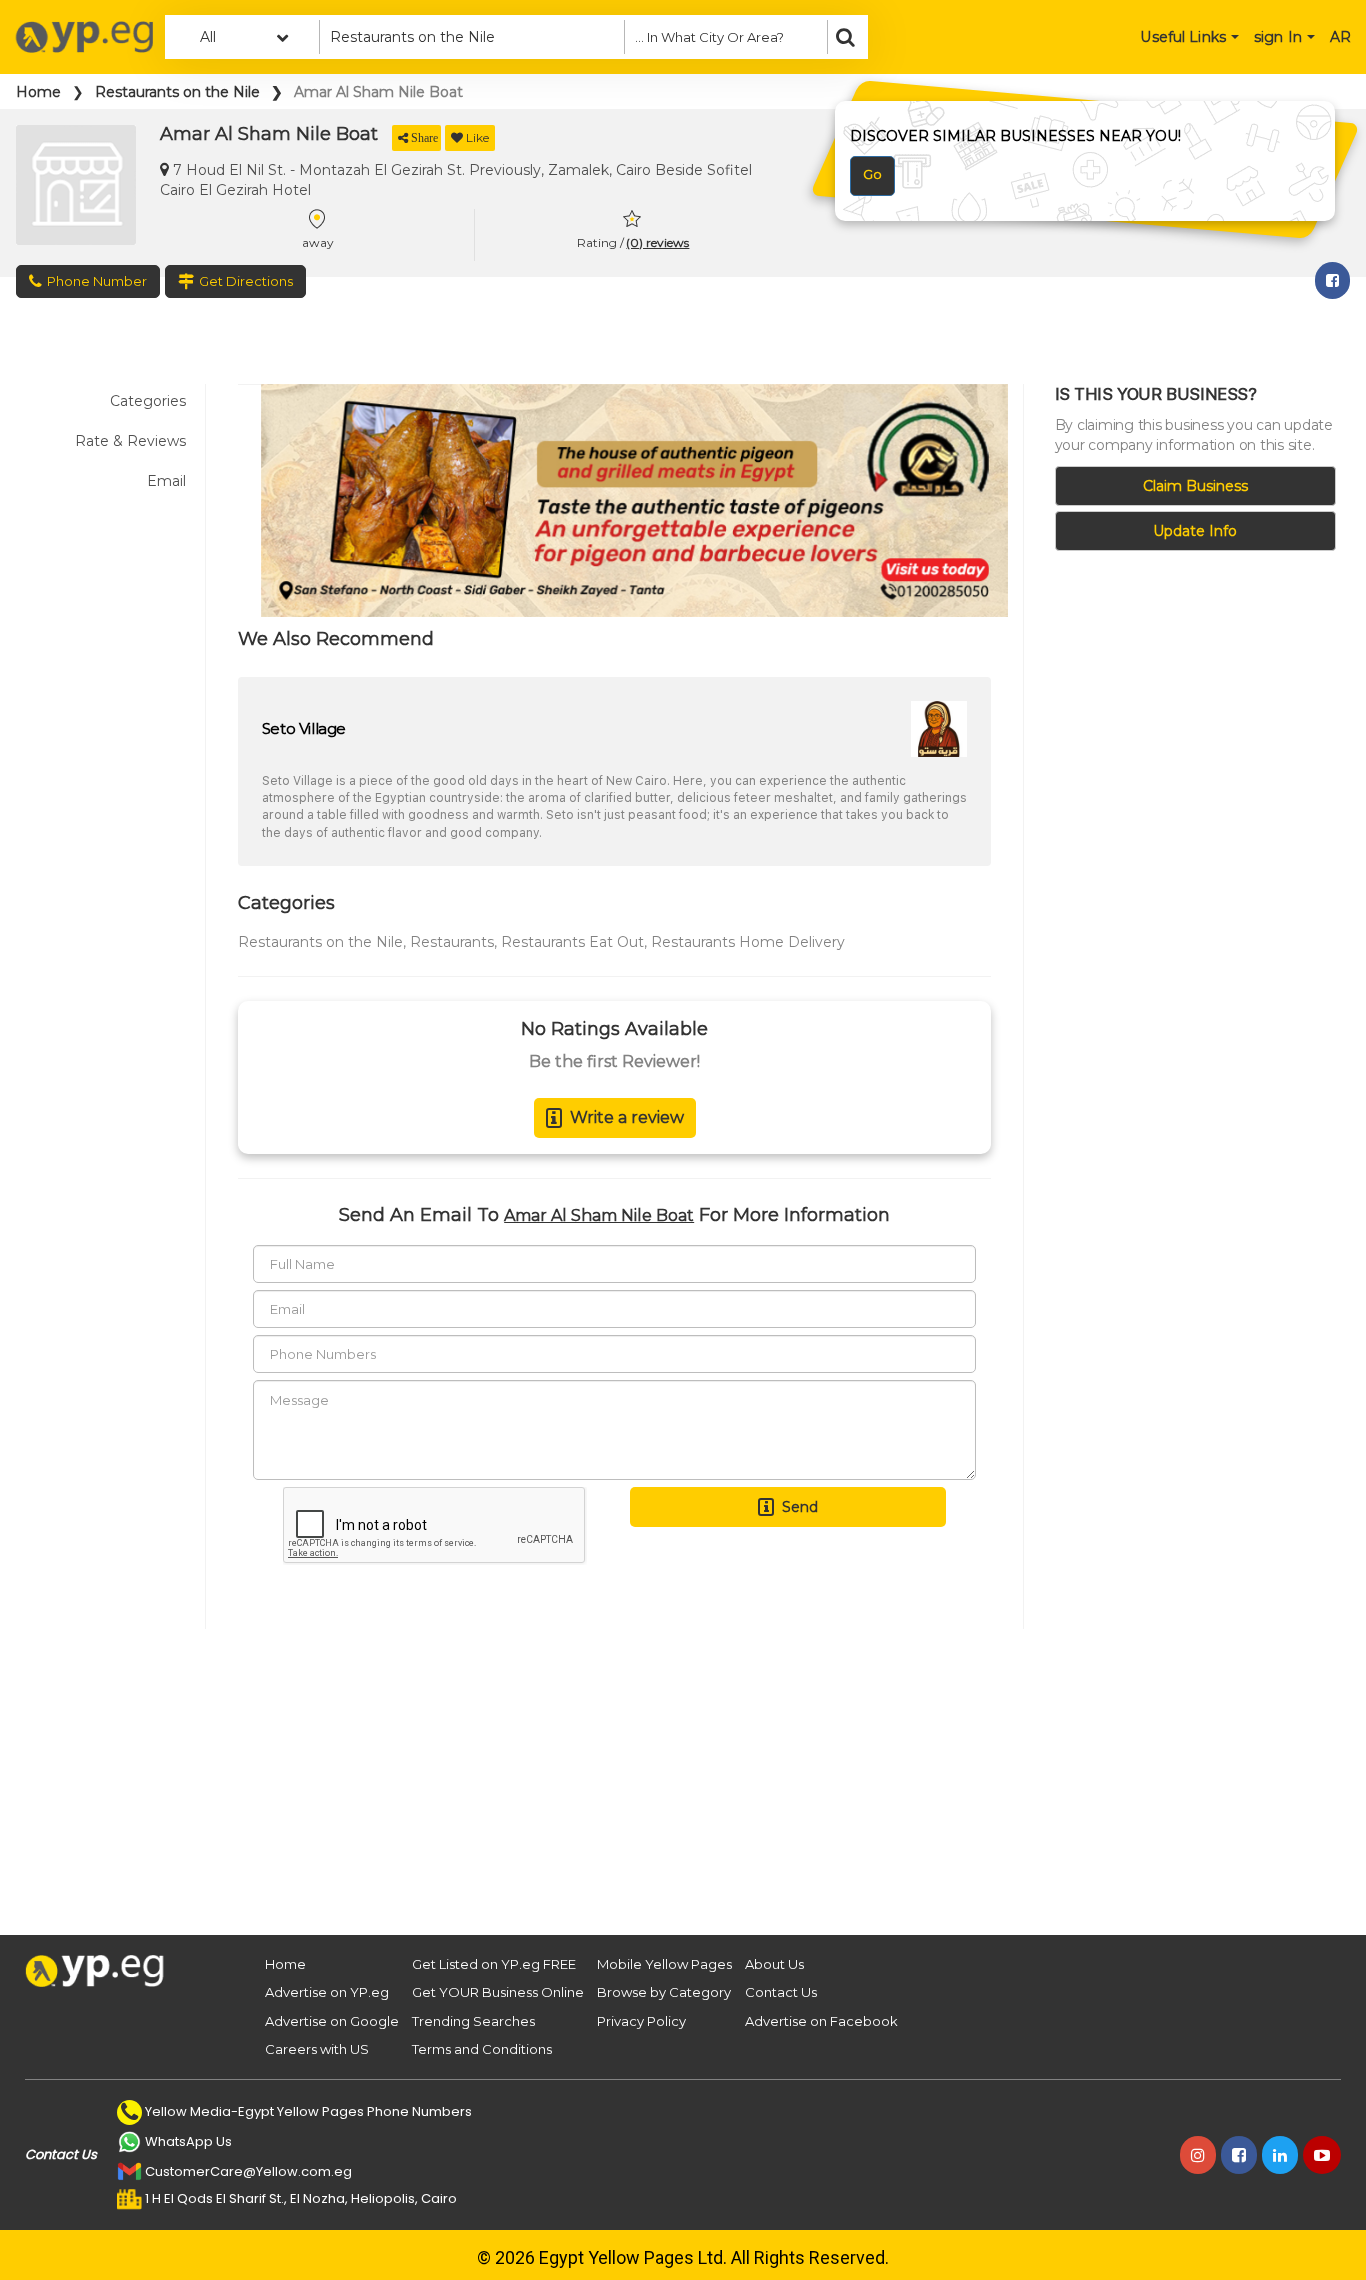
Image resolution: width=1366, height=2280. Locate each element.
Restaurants (452, 942)
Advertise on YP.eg (327, 1992)
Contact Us (781, 1992)
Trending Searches (473, 2021)
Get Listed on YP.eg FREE (494, 1964)
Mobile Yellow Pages (664, 1964)
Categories (148, 401)
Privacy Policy (641, 2021)
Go (872, 174)
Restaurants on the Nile (177, 92)
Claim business (1195, 486)
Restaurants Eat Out (572, 942)
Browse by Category (664, 1992)
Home (38, 92)
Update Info (1195, 531)
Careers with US (317, 2049)
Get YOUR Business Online (498, 1992)
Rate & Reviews (130, 441)
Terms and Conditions (482, 2049)
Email (166, 481)
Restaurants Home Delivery (748, 942)
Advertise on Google (332, 2021)
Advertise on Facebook (821, 2021)
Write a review (627, 1117)
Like (477, 137)
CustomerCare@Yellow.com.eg (248, 2171)
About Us (774, 1964)
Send (800, 1507)
